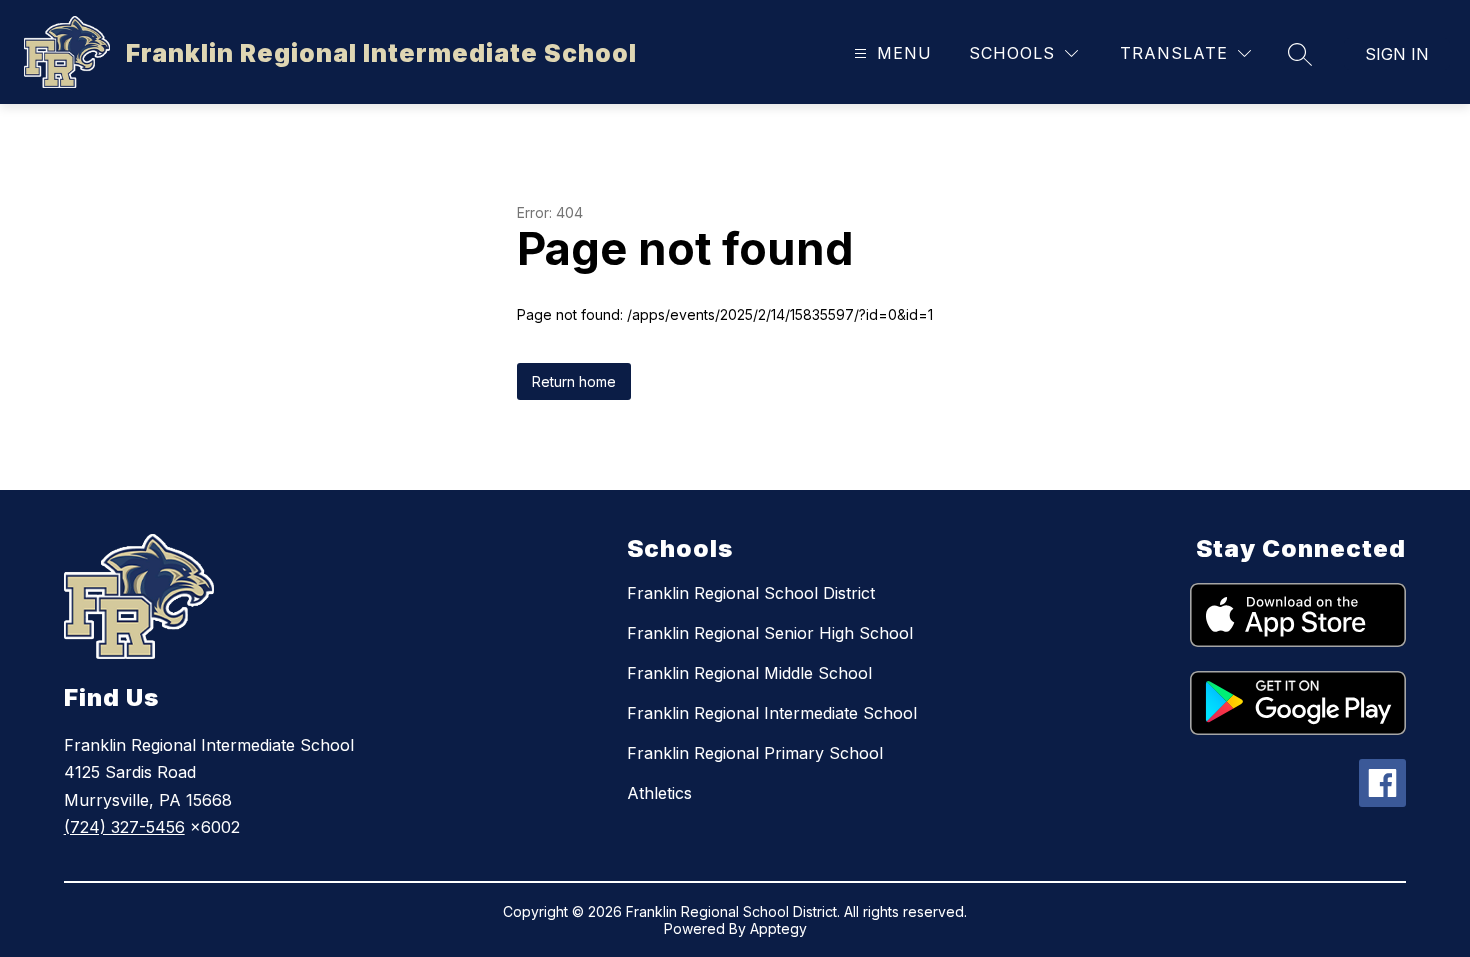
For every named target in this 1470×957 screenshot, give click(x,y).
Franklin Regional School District (751, 593)
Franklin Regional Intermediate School (772, 713)
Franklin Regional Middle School (749, 673)
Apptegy (778, 928)
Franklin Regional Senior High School (770, 633)
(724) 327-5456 (124, 827)
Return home (574, 381)
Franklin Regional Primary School (755, 753)
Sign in (1397, 54)
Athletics (659, 793)
